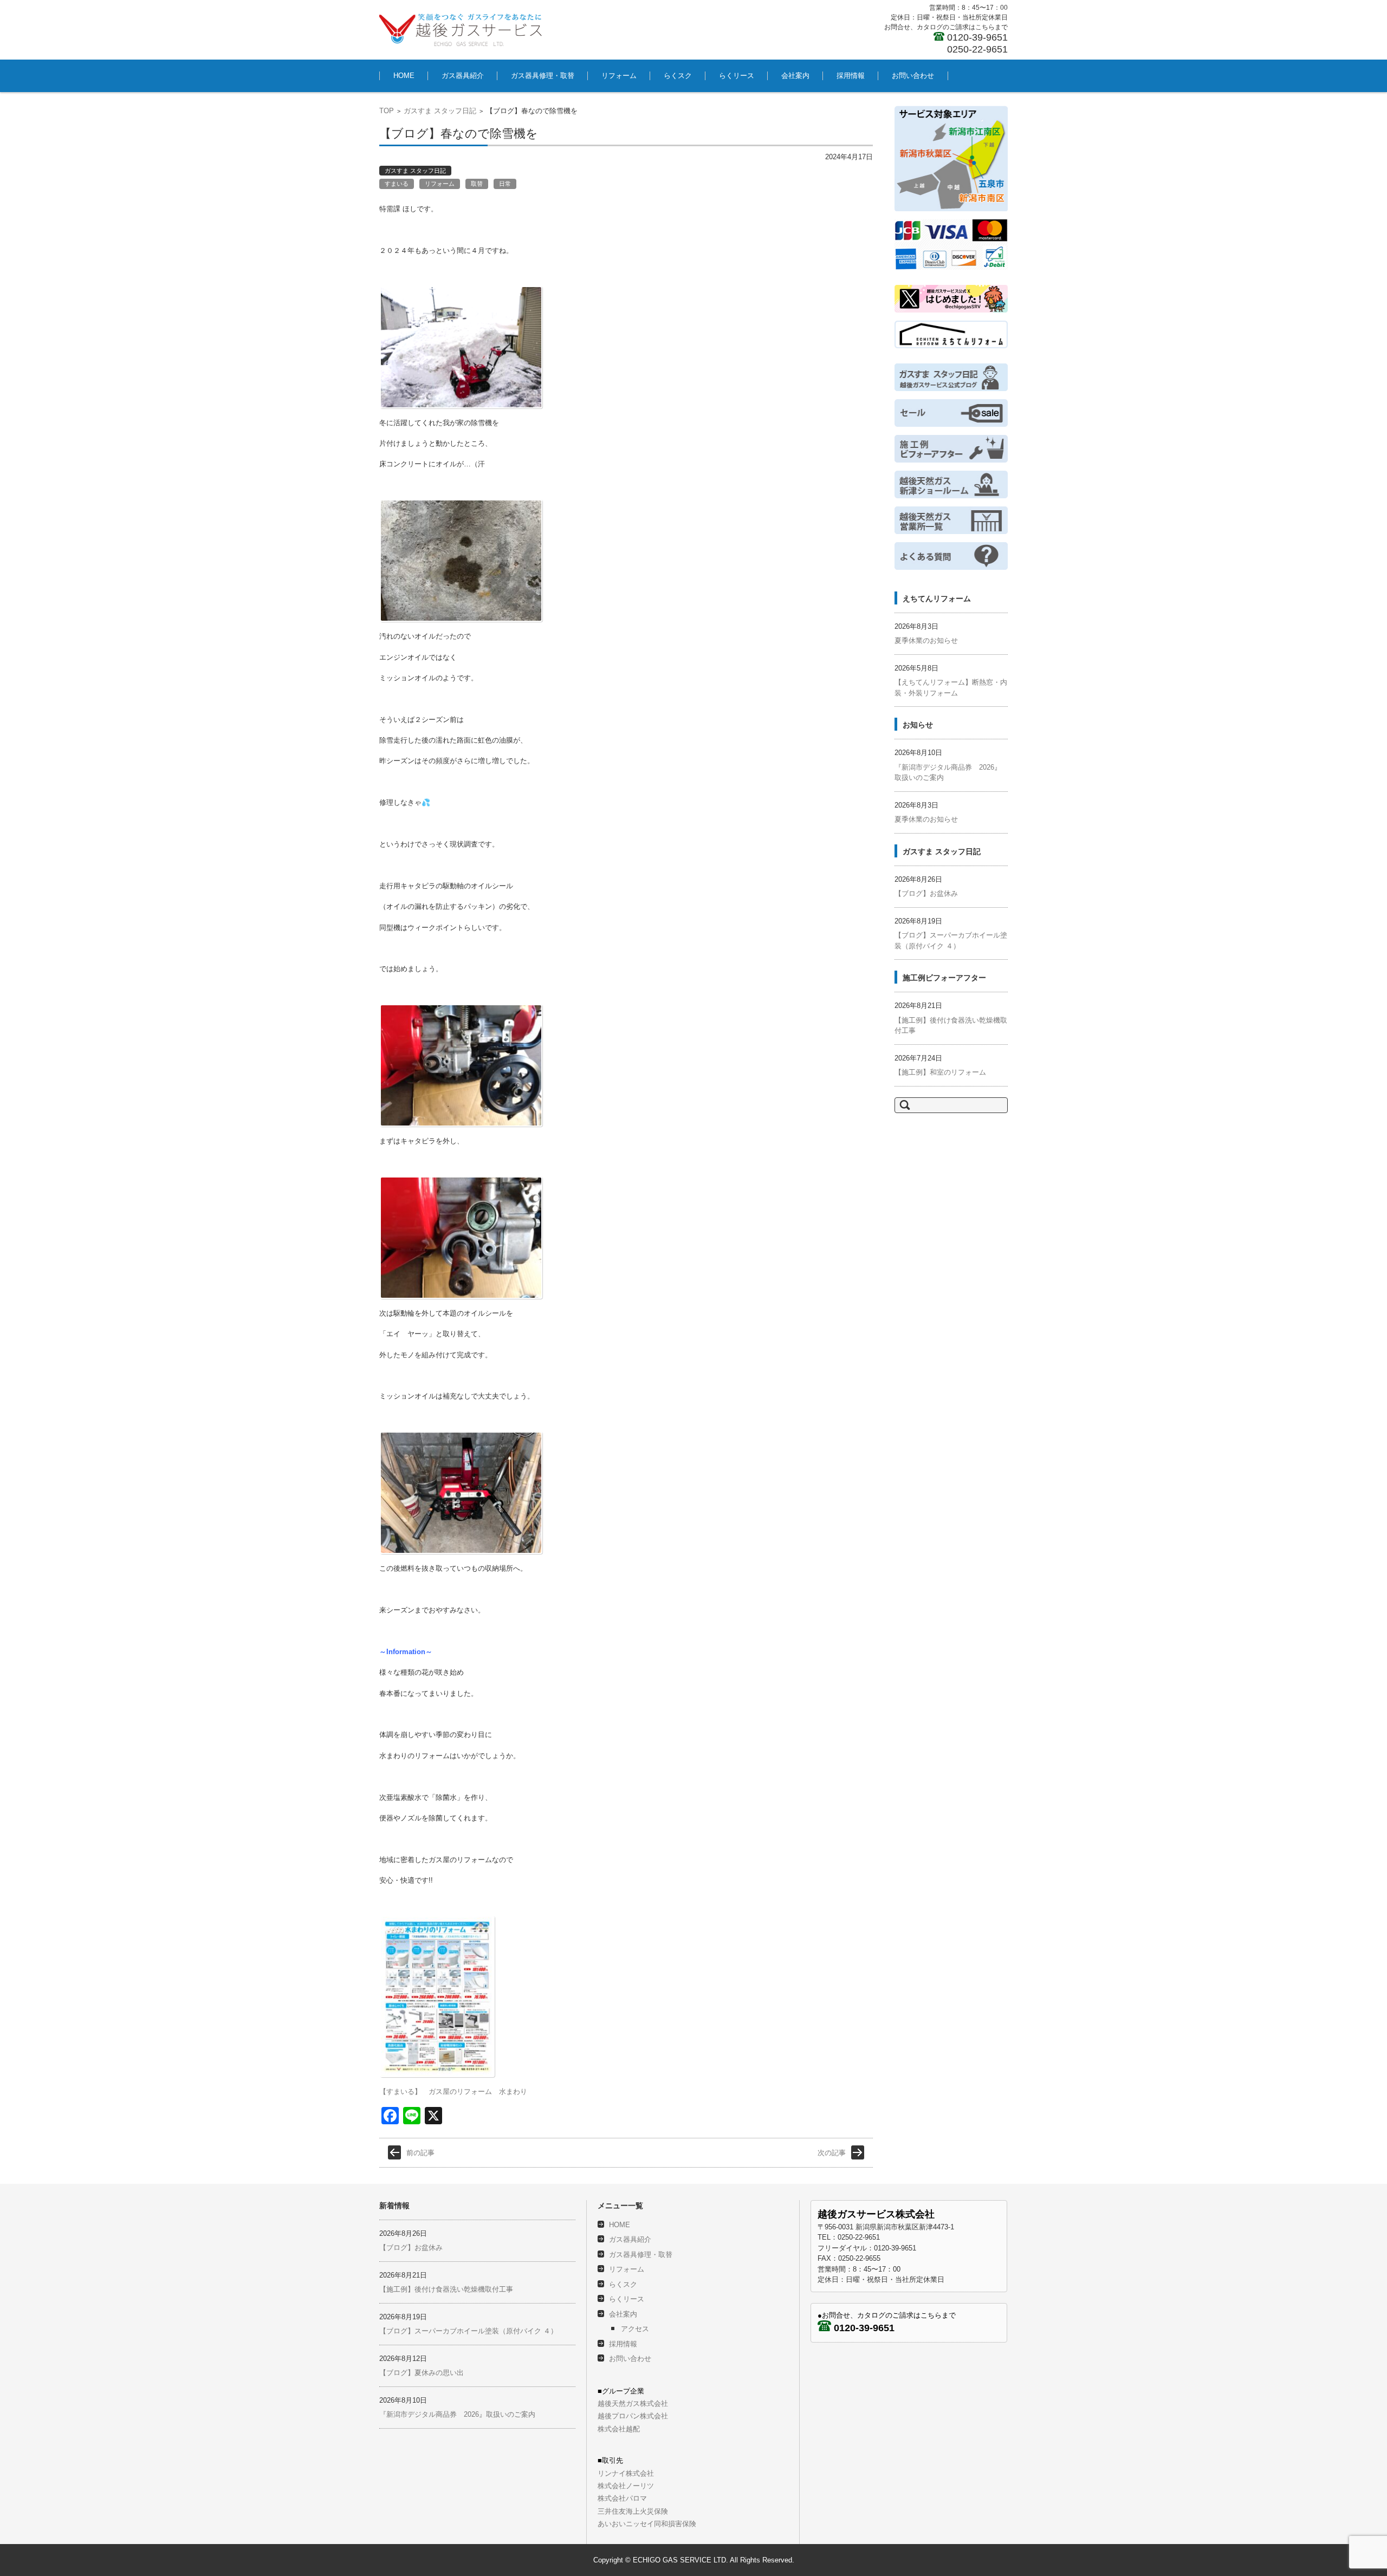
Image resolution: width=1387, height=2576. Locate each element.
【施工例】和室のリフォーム (940, 1072)
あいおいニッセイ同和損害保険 (647, 2524)
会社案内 (795, 76)
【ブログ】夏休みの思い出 (422, 2373)
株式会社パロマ (622, 2498)
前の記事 (420, 2153)
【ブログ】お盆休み (926, 893)
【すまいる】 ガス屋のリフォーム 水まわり (453, 2092)
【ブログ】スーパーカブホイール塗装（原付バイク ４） (468, 2331)
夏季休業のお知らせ (926, 640)
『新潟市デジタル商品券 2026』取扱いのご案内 (457, 2414)
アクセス (635, 2329)
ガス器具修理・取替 (543, 76)
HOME (404, 76)
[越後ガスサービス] (461, 30)
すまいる (397, 184)
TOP (387, 111)
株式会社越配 (619, 2429)
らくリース (737, 76)
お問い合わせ (913, 76)
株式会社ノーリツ (626, 2486)
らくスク (678, 76)
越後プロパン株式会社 (633, 2416)
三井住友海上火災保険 (633, 2511)
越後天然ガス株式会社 (633, 2403)
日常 (505, 184)
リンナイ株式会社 (626, 2473)
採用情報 (851, 76)
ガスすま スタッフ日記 (440, 111)
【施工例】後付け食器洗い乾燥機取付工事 (446, 2289)
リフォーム (619, 76)
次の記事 (832, 2153)
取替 (477, 184)
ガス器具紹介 (463, 76)
